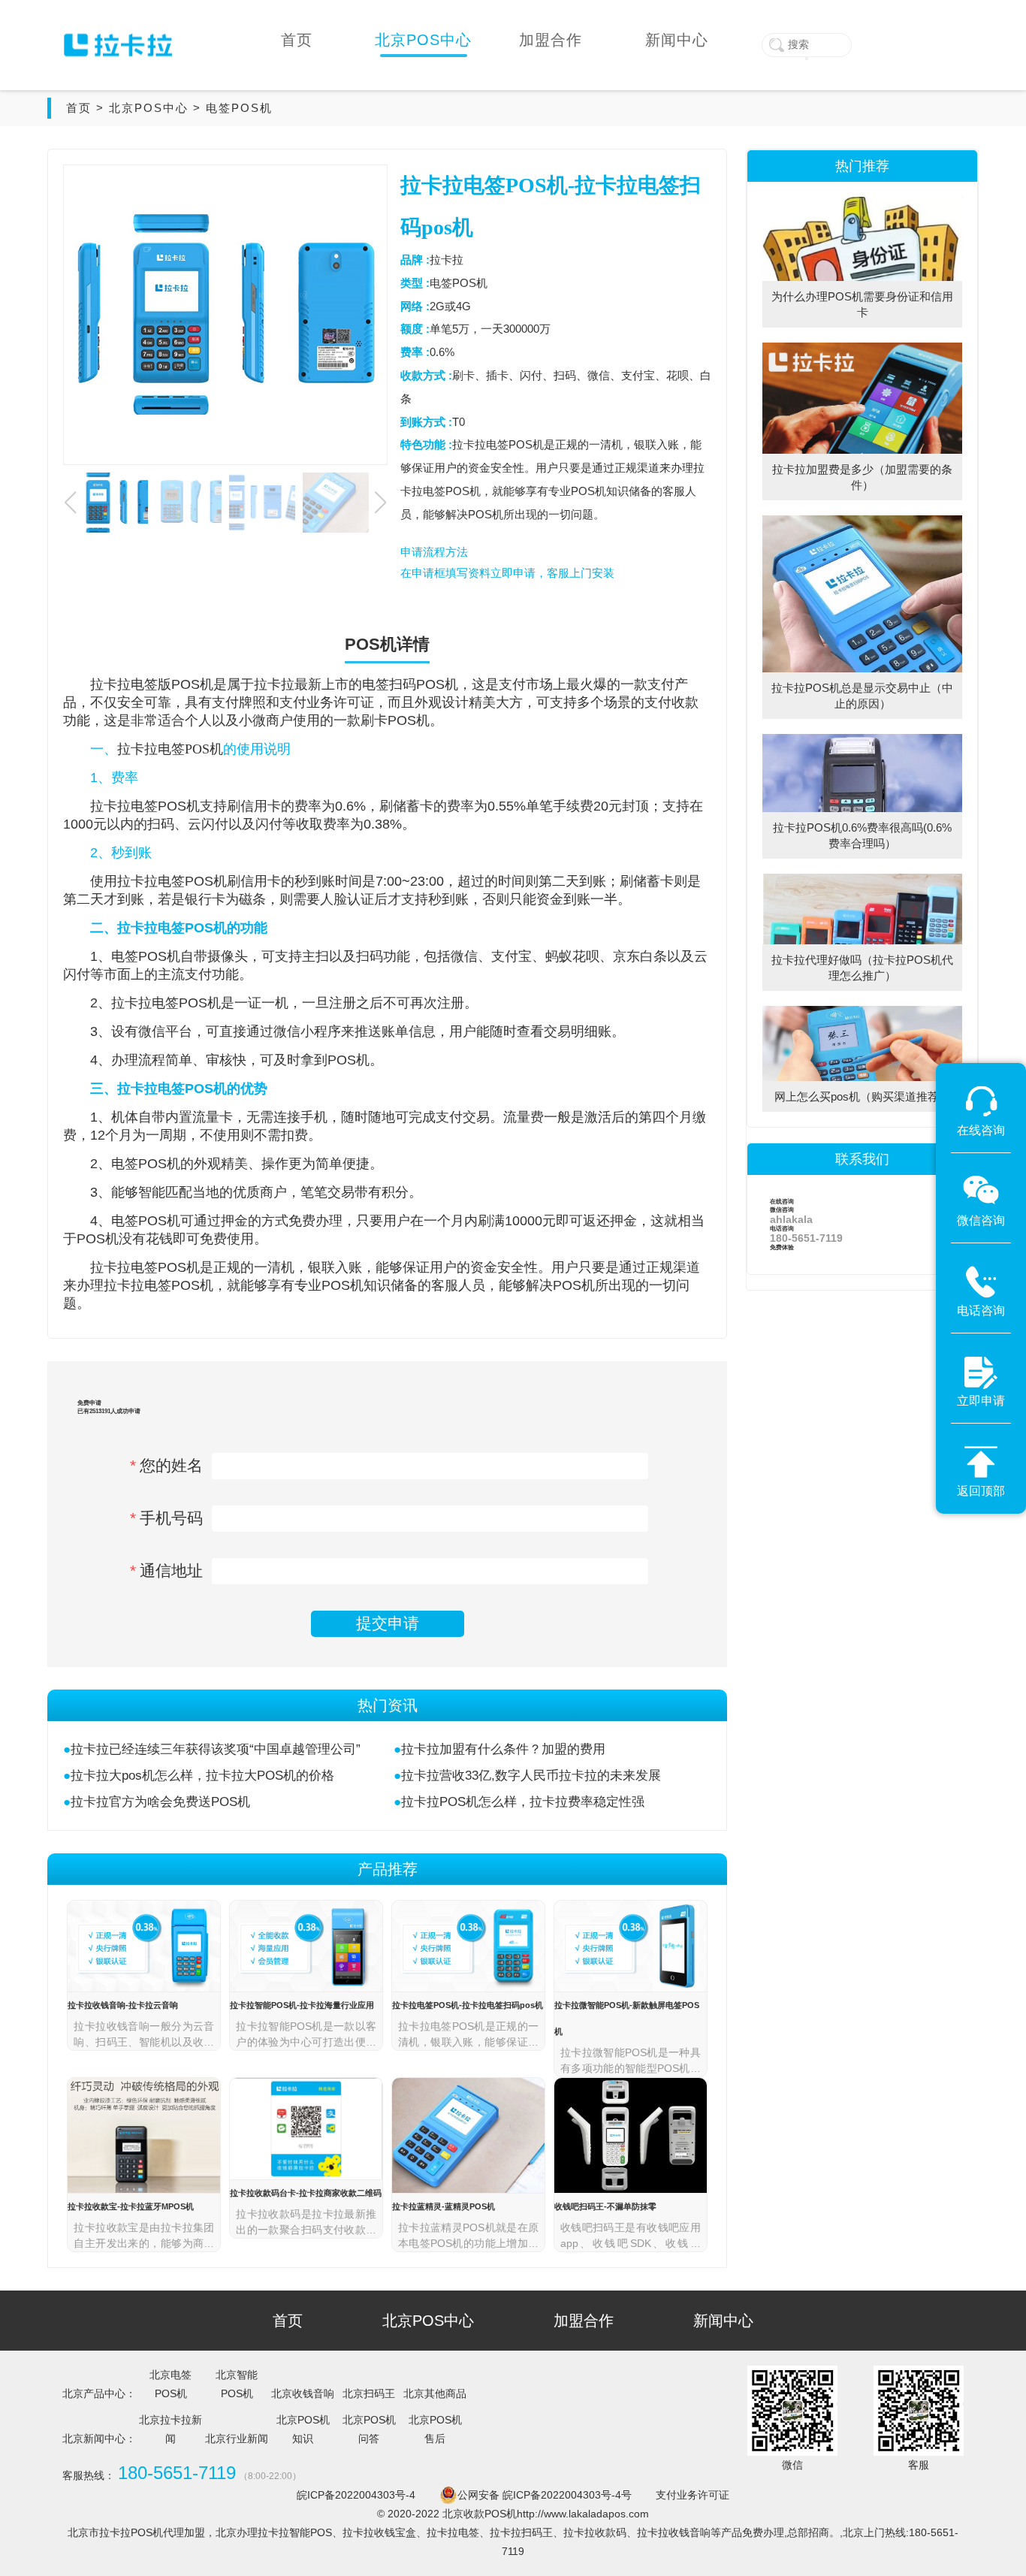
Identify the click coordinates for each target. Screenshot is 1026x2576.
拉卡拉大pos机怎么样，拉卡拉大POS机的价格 (202, 1776)
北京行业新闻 (237, 2439)
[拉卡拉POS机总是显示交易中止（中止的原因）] (862, 521)
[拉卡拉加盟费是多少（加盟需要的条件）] (862, 348)
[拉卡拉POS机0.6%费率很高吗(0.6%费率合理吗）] (862, 739)
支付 (512, 684)
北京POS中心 (149, 108)
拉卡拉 (110, 684)
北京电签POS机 (170, 2384)
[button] (380, 503)
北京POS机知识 (303, 2429)
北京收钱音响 (303, 2393)
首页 (79, 108)
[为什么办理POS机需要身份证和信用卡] (862, 202)
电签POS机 (239, 108)
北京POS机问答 (369, 2429)
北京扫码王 (369, 2393)
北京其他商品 (435, 2393)
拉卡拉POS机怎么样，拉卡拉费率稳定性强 (523, 1802)
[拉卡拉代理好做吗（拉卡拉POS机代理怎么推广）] (862, 879)
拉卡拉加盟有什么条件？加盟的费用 (503, 1749)
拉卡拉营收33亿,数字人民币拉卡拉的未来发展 (531, 1776)
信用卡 (261, 806)
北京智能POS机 (237, 2384)
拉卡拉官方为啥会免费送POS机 (160, 1802)
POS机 (192, 684)
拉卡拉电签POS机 (170, 749)
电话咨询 (806, 1234)
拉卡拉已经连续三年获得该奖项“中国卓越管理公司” (216, 1749)
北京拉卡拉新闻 (170, 2429)
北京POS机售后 (435, 2429)
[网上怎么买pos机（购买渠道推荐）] (862, 1011)
